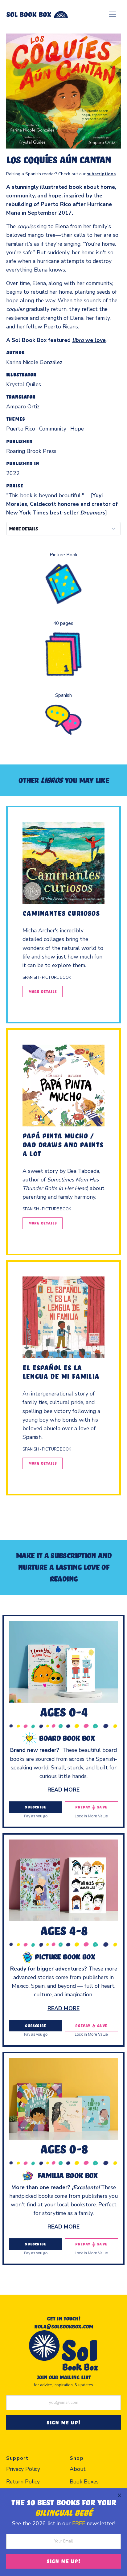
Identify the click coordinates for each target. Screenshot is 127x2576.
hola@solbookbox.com (64, 2326)
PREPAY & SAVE (91, 1807)
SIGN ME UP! (63, 2422)
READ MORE (63, 1790)
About (78, 2469)
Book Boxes (84, 2482)
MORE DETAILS (23, 529)
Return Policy (23, 2482)
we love (89, 340)
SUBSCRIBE (36, 1807)
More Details (43, 991)
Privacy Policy (23, 2469)
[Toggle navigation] (113, 14)
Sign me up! (63, 2561)
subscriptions (101, 174)
